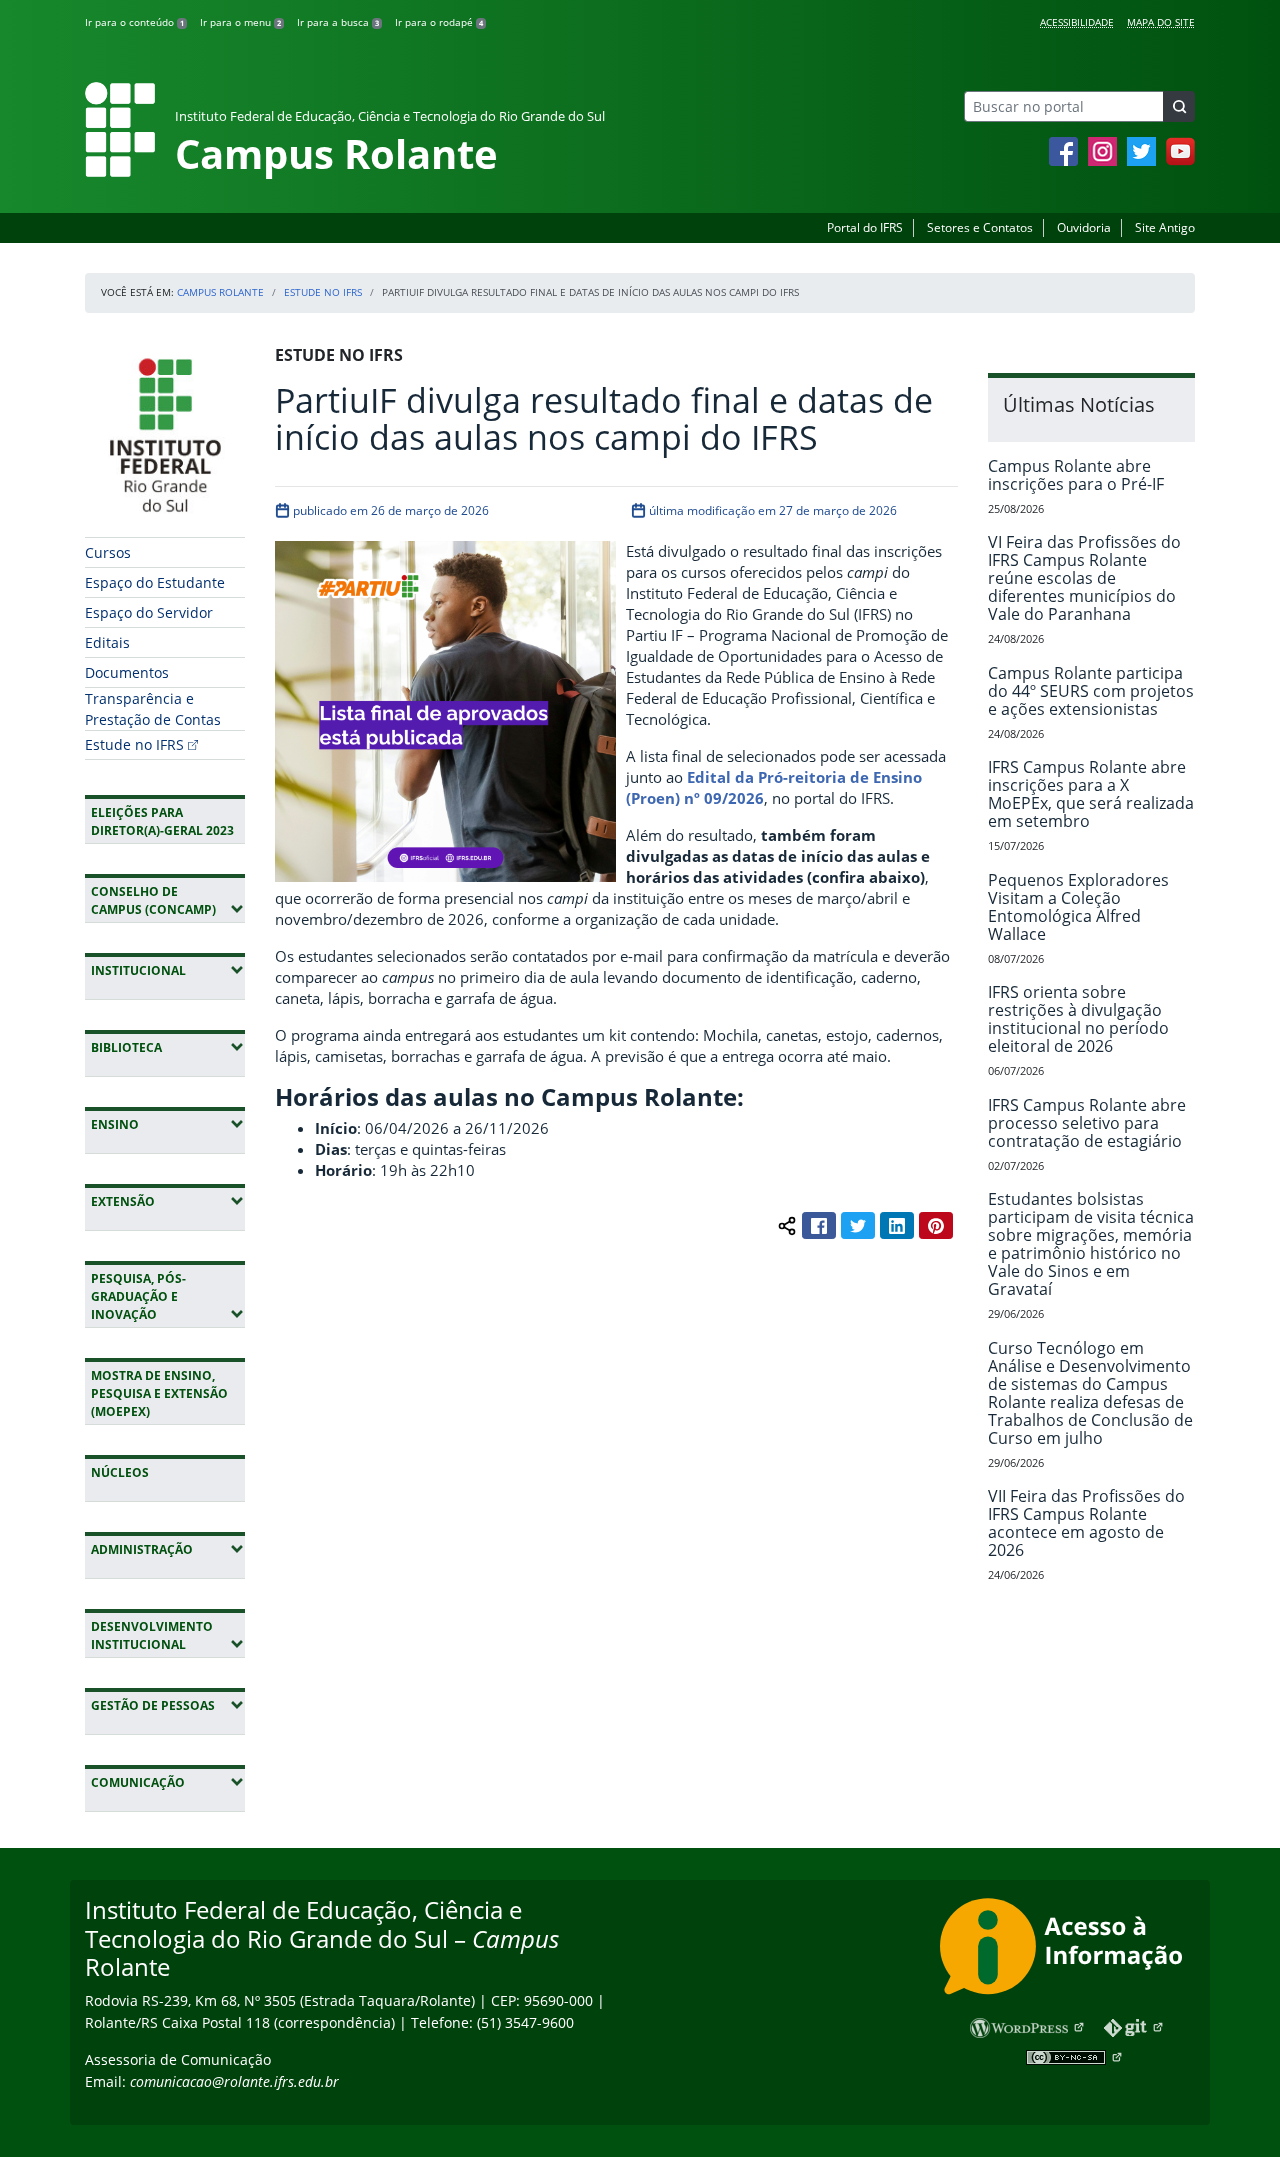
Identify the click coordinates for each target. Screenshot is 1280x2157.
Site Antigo (1165, 227)
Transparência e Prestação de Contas (153, 709)
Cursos (108, 552)
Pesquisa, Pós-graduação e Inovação (168, 1296)
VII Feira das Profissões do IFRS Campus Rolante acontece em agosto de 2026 (1086, 1523)
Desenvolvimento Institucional (168, 1635)
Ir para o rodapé (439, 22)
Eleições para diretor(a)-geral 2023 (162, 821)
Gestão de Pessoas (168, 1705)
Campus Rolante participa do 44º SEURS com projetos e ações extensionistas (1091, 691)
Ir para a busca (338, 22)
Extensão (168, 1201)
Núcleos (120, 1472)
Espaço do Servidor (149, 612)
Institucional (168, 970)
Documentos (127, 672)
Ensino (168, 1124)
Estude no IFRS (323, 292)
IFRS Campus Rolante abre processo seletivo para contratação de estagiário (1087, 1123)
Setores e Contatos (980, 227)
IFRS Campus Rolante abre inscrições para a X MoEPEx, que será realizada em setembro (1091, 794)
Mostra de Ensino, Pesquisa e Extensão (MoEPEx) (159, 1393)
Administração (168, 1549)
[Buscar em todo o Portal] (1179, 106)
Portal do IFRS (865, 227)
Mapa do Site (1161, 22)
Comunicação (168, 1782)
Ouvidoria (1084, 227)
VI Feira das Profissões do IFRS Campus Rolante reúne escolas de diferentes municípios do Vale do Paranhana (1084, 578)
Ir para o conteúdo (134, 22)
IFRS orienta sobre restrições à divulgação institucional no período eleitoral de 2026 (1078, 1019)
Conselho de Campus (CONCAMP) (168, 900)
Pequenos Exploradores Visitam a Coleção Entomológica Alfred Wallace (1078, 907)
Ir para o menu (240, 22)
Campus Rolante (220, 292)
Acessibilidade (1077, 22)
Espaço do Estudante (155, 582)
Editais (107, 642)
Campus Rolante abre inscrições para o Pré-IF (1076, 475)
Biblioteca (168, 1047)
